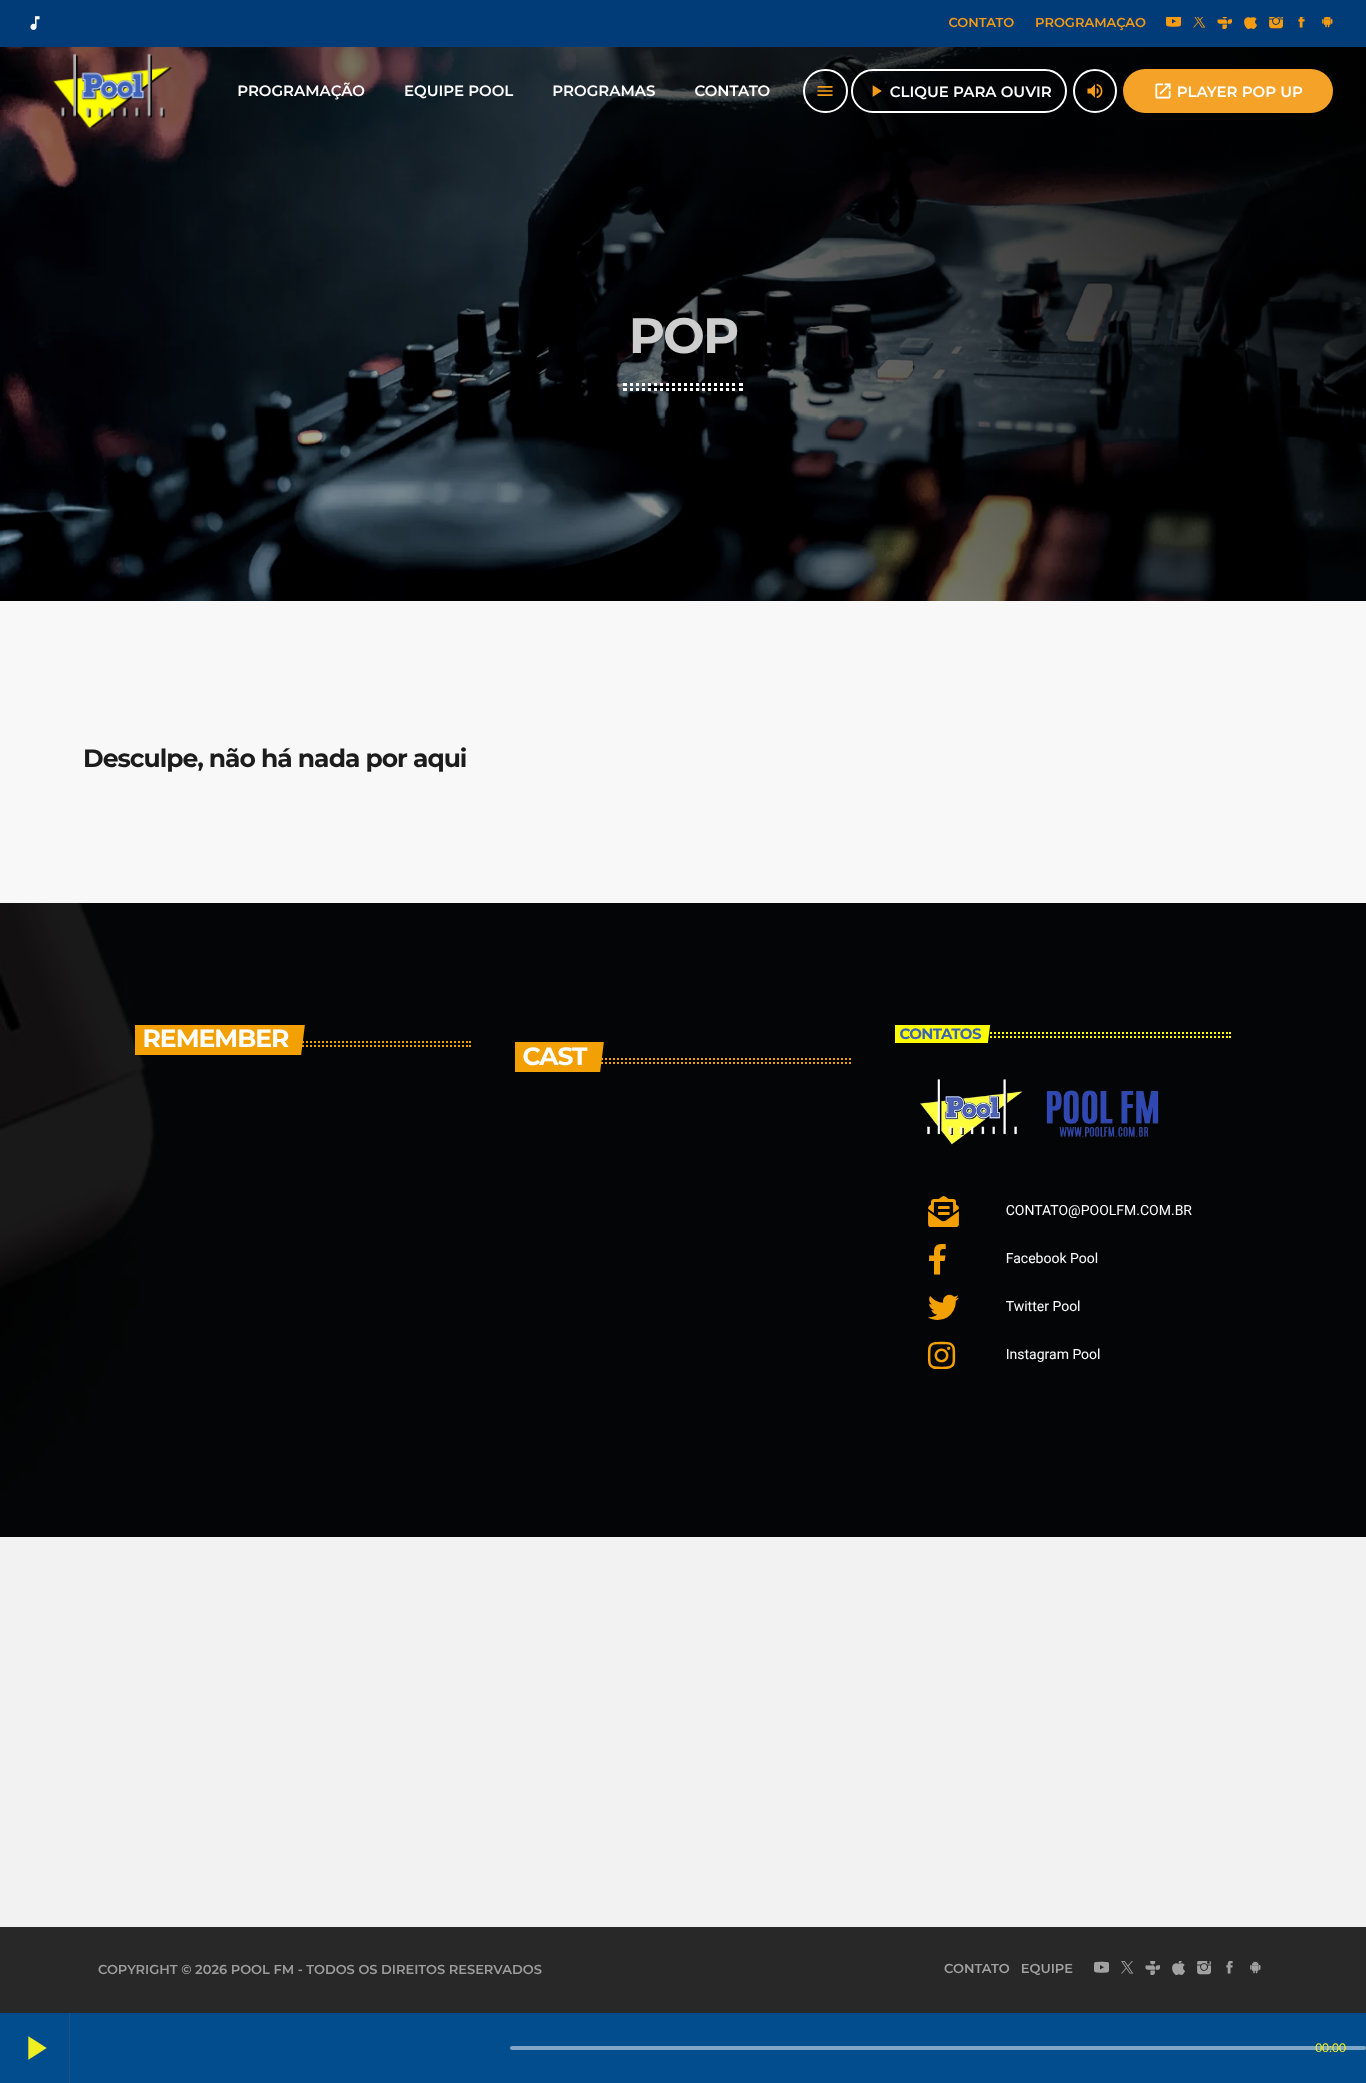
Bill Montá (671, 1155)
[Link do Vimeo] (113, 91)
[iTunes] (1251, 24)
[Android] (1327, 24)
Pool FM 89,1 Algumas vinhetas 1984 (314, 1266)
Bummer (664, 1257)
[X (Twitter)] (1199, 24)
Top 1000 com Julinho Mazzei (322, 1376)
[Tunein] (1225, 24)
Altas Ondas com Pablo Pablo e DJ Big (336, 1147)
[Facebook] (1302, 24)
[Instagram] (1276, 24)
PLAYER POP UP (1228, 91)
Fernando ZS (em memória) (717, 1358)
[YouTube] (1174, 24)
